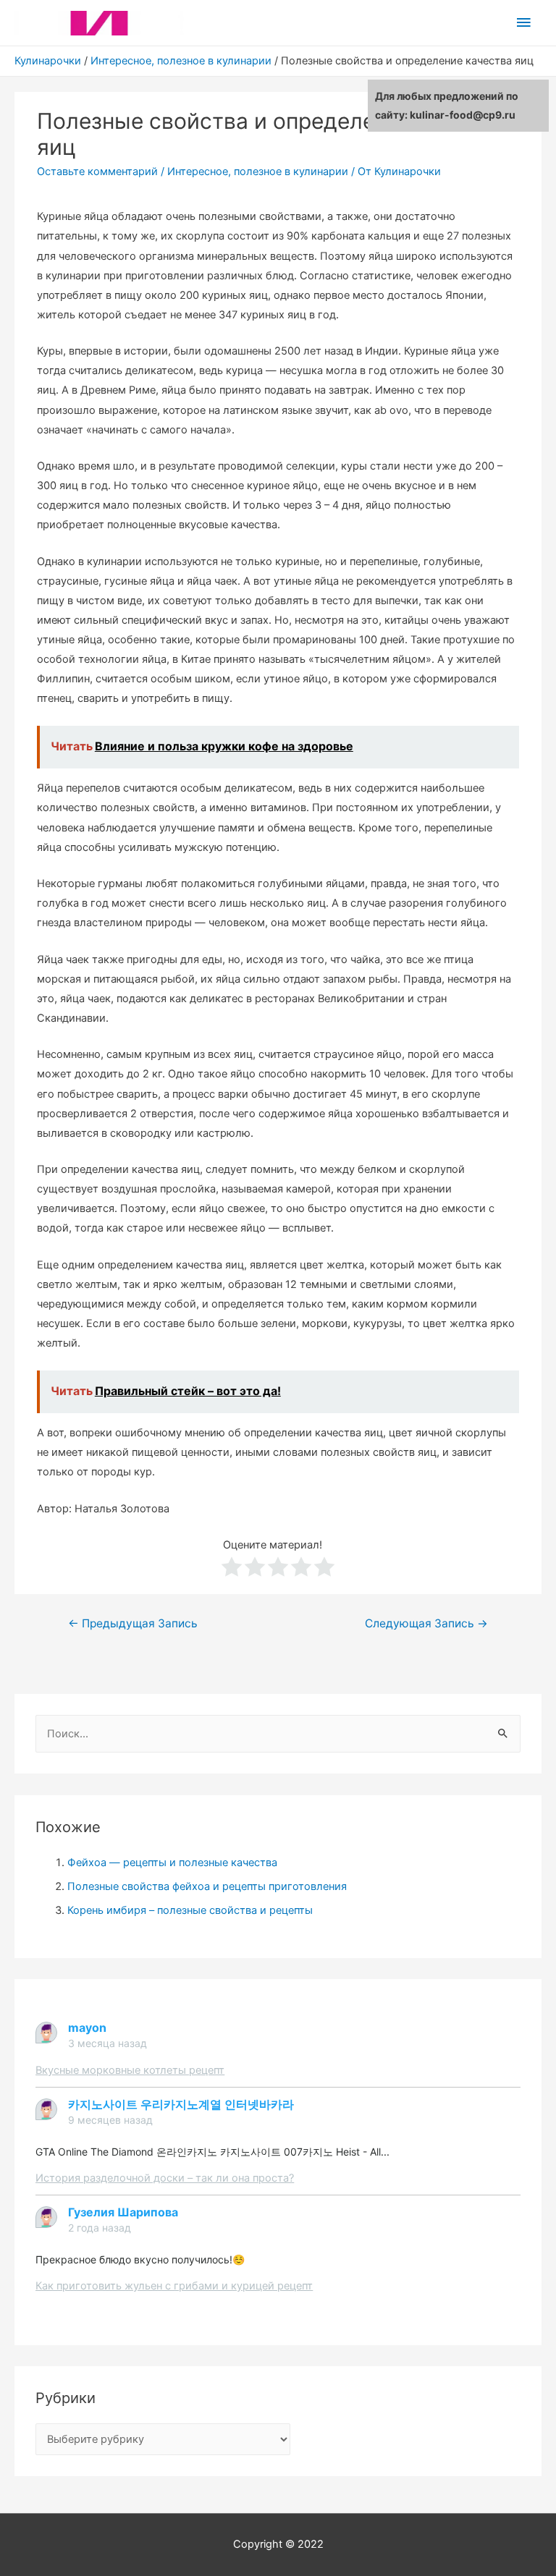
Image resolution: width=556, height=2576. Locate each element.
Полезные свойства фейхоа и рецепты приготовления (207, 1886)
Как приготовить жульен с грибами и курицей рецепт (174, 2286)
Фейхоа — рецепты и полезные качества (172, 1863)
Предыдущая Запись (133, 1623)
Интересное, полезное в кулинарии (181, 61)
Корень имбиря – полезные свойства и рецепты (190, 1910)
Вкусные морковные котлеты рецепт (130, 2070)
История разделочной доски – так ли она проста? (165, 2178)
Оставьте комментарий (97, 171)
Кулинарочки (48, 61)
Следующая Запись (426, 1623)
